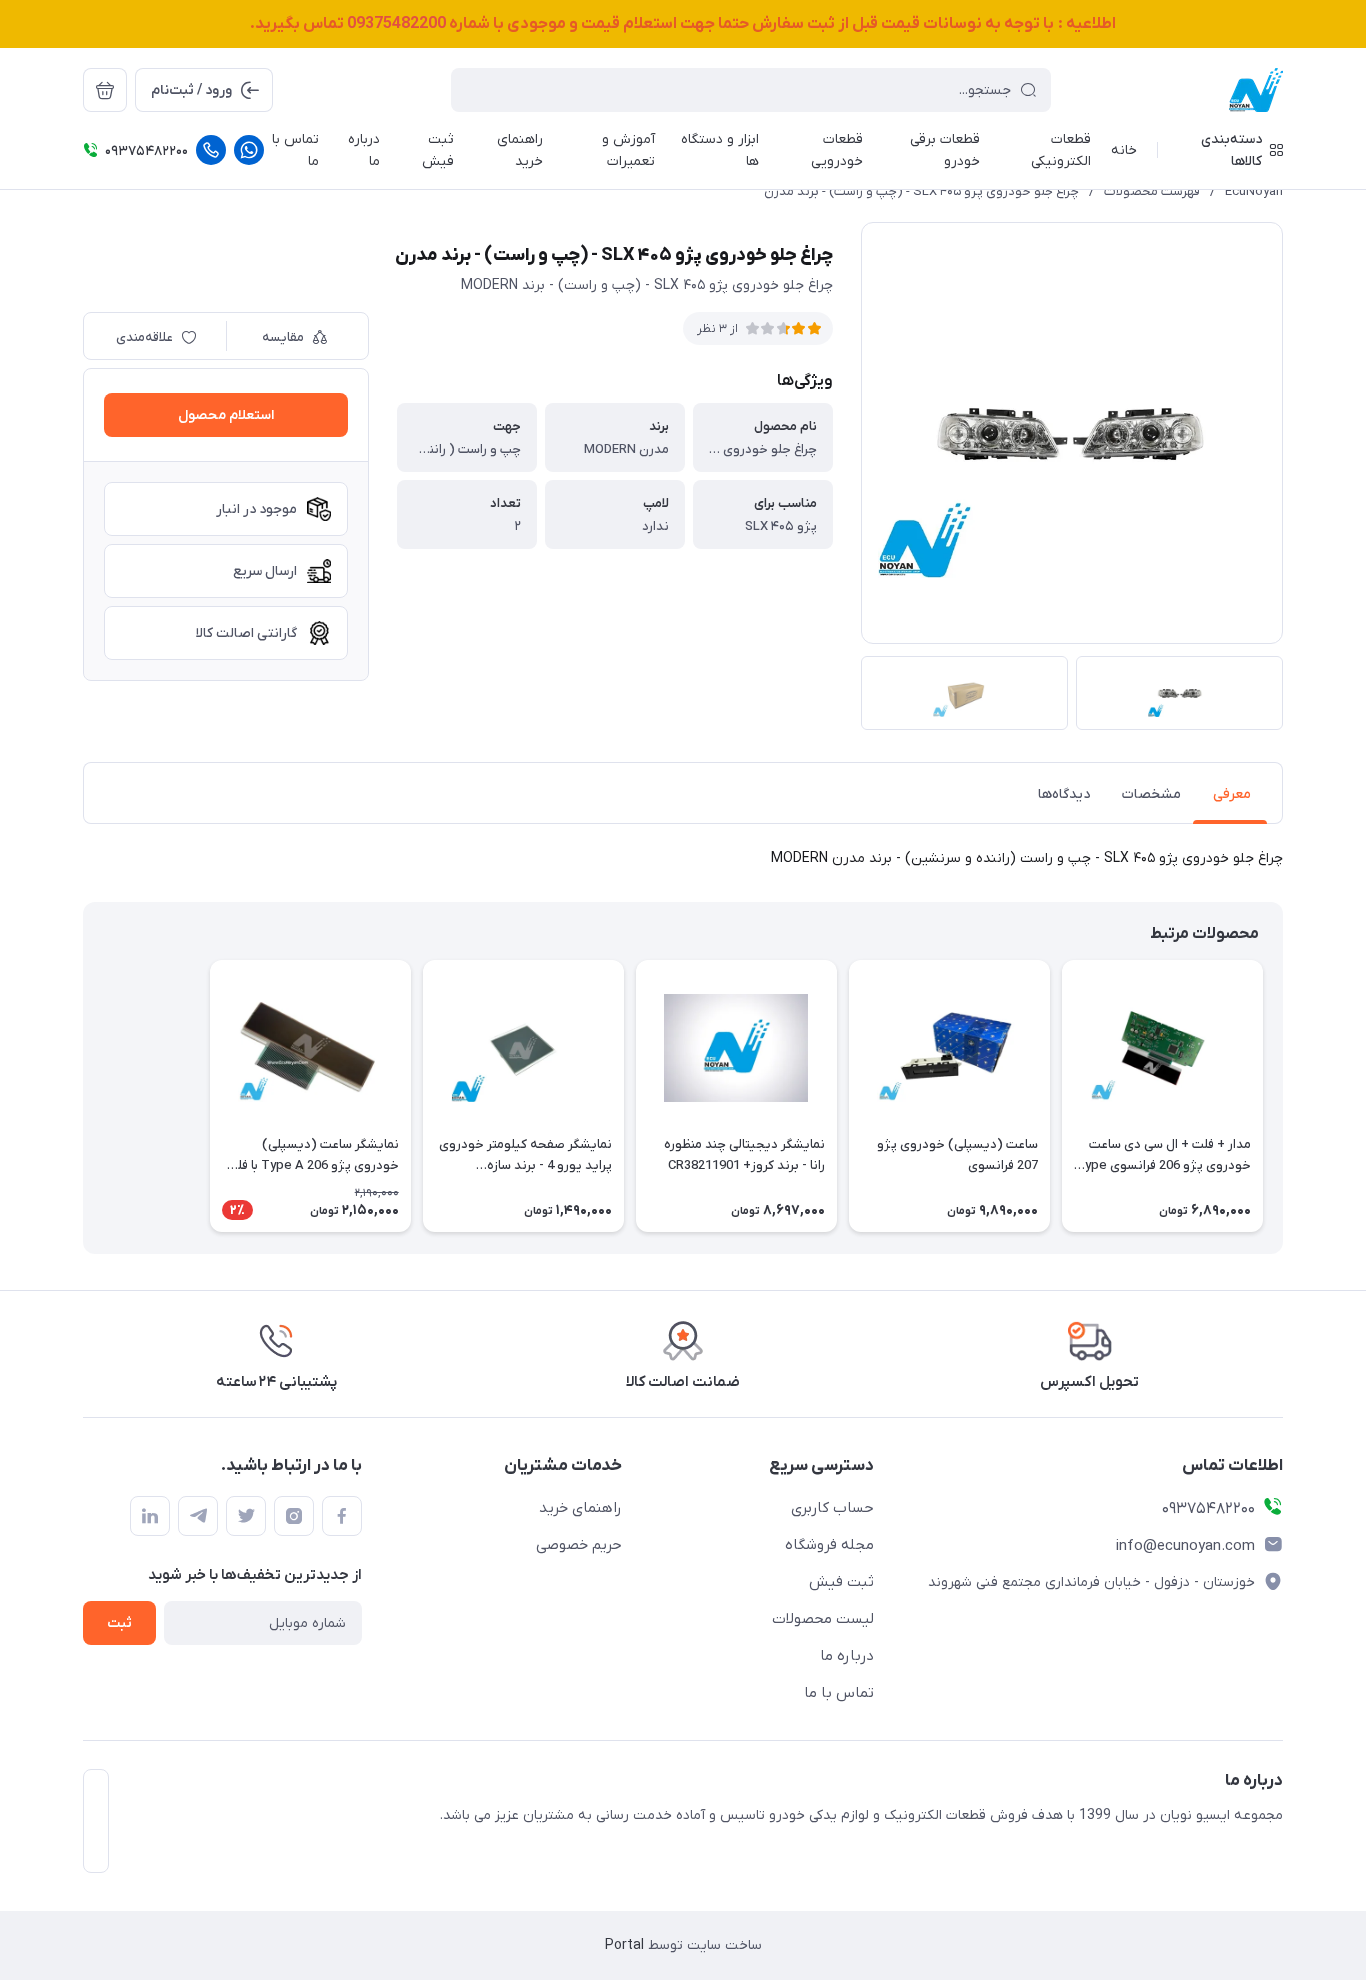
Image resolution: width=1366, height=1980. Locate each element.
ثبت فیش (841, 1582)
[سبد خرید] (105, 90)
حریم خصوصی (579, 1545)
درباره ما (847, 1656)
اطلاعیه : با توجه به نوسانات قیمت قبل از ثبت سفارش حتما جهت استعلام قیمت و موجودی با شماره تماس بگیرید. (683, 24)
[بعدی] (83, 1096)
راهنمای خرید (580, 1508)
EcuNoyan (1254, 191)
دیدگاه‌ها (1064, 794)
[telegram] (198, 1516)
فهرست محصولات (1152, 191)
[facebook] (342, 1516)
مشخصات (1151, 794)
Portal (624, 1945)
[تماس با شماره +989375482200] (211, 150)
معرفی (1232, 794)
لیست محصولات (823, 1619)
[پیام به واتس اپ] (249, 150)
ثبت (119, 1623)
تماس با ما (839, 1693)
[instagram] (294, 1516)
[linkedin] (150, 1516)
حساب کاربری (832, 1508)
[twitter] (246, 1516)
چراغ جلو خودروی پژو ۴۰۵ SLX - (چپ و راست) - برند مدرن (921, 191)
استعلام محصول (226, 415)
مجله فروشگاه (829, 1545)
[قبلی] (1283, 1096)
